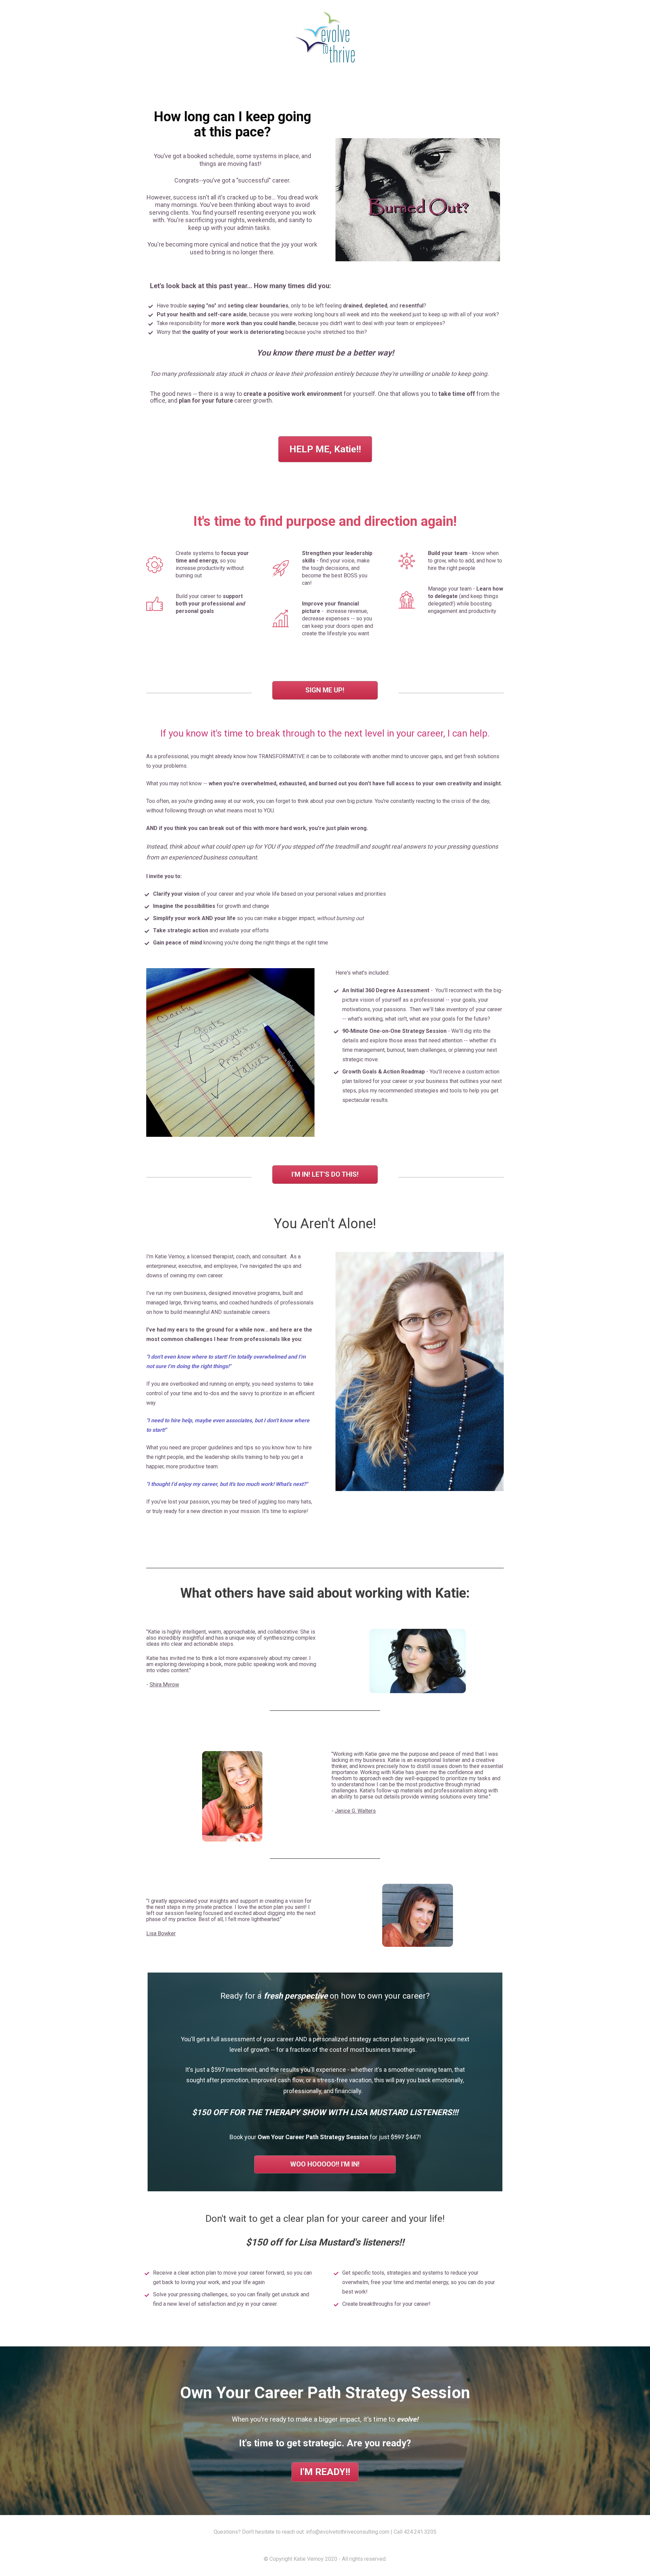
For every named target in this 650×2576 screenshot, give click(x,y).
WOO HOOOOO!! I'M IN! (325, 2164)
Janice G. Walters (355, 1811)
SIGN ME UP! (325, 690)
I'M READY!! (325, 2472)
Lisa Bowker (161, 1933)
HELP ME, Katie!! (325, 449)
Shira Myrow (164, 1685)
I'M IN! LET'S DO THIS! (325, 1174)
